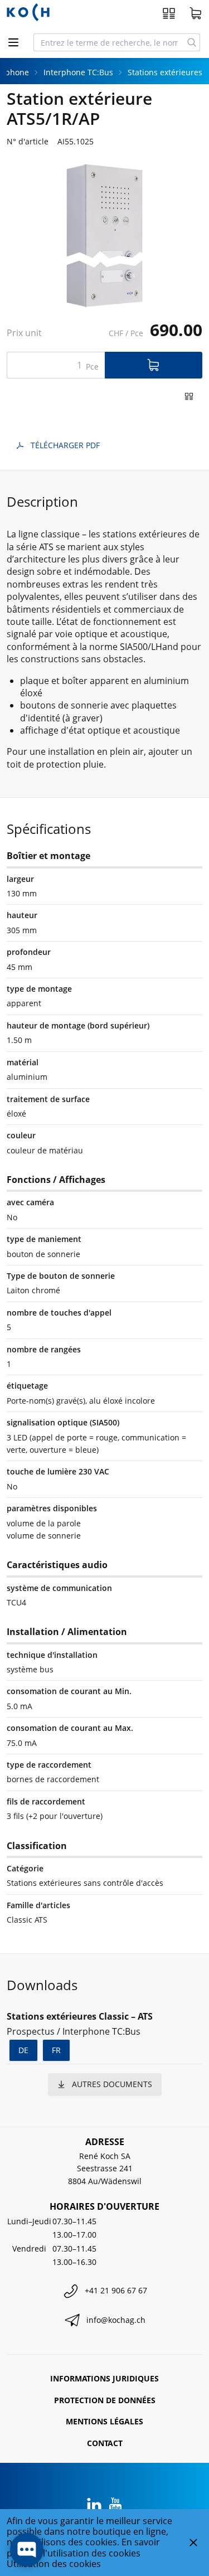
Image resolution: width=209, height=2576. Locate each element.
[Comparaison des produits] (169, 13)
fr (56, 2050)
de (23, 2050)
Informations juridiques (104, 2378)
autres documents (112, 2084)
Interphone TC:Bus (78, 72)
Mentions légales (104, 2421)
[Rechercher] (192, 42)
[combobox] (109, 42)
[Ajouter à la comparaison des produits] (189, 396)
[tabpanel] (104, 235)
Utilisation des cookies (54, 2564)
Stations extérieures (165, 72)
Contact (105, 2443)
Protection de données (105, 2400)
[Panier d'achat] (196, 13)
